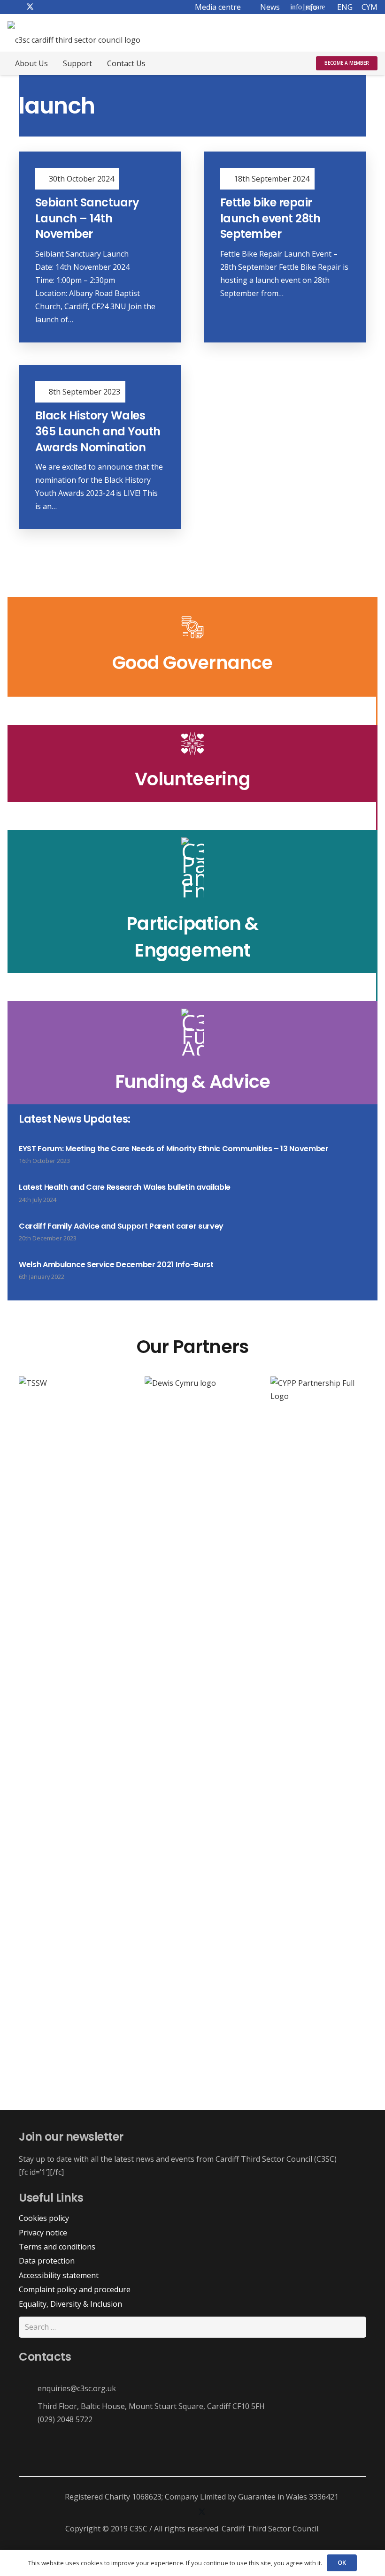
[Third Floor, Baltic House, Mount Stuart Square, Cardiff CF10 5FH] (28, 2406)
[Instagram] (183, 2513)
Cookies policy (44, 2218)
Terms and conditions (57, 2247)
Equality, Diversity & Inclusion (70, 2304)
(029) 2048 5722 (65, 2419)
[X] (202, 2513)
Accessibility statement (59, 2275)
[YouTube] (221, 2513)
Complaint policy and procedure (75, 2289)
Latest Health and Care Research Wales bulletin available (125, 1187)
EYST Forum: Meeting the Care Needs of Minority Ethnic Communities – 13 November (174, 1149)
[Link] (192, 763)
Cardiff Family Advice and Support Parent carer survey (121, 1226)
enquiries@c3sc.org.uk (77, 2388)
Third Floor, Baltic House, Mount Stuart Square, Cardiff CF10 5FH (151, 2406)
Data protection (47, 2261)
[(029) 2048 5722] (28, 2419)
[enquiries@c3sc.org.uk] (28, 2388)
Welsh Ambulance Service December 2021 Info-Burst (116, 1265)
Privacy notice (43, 2233)
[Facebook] (164, 2513)
